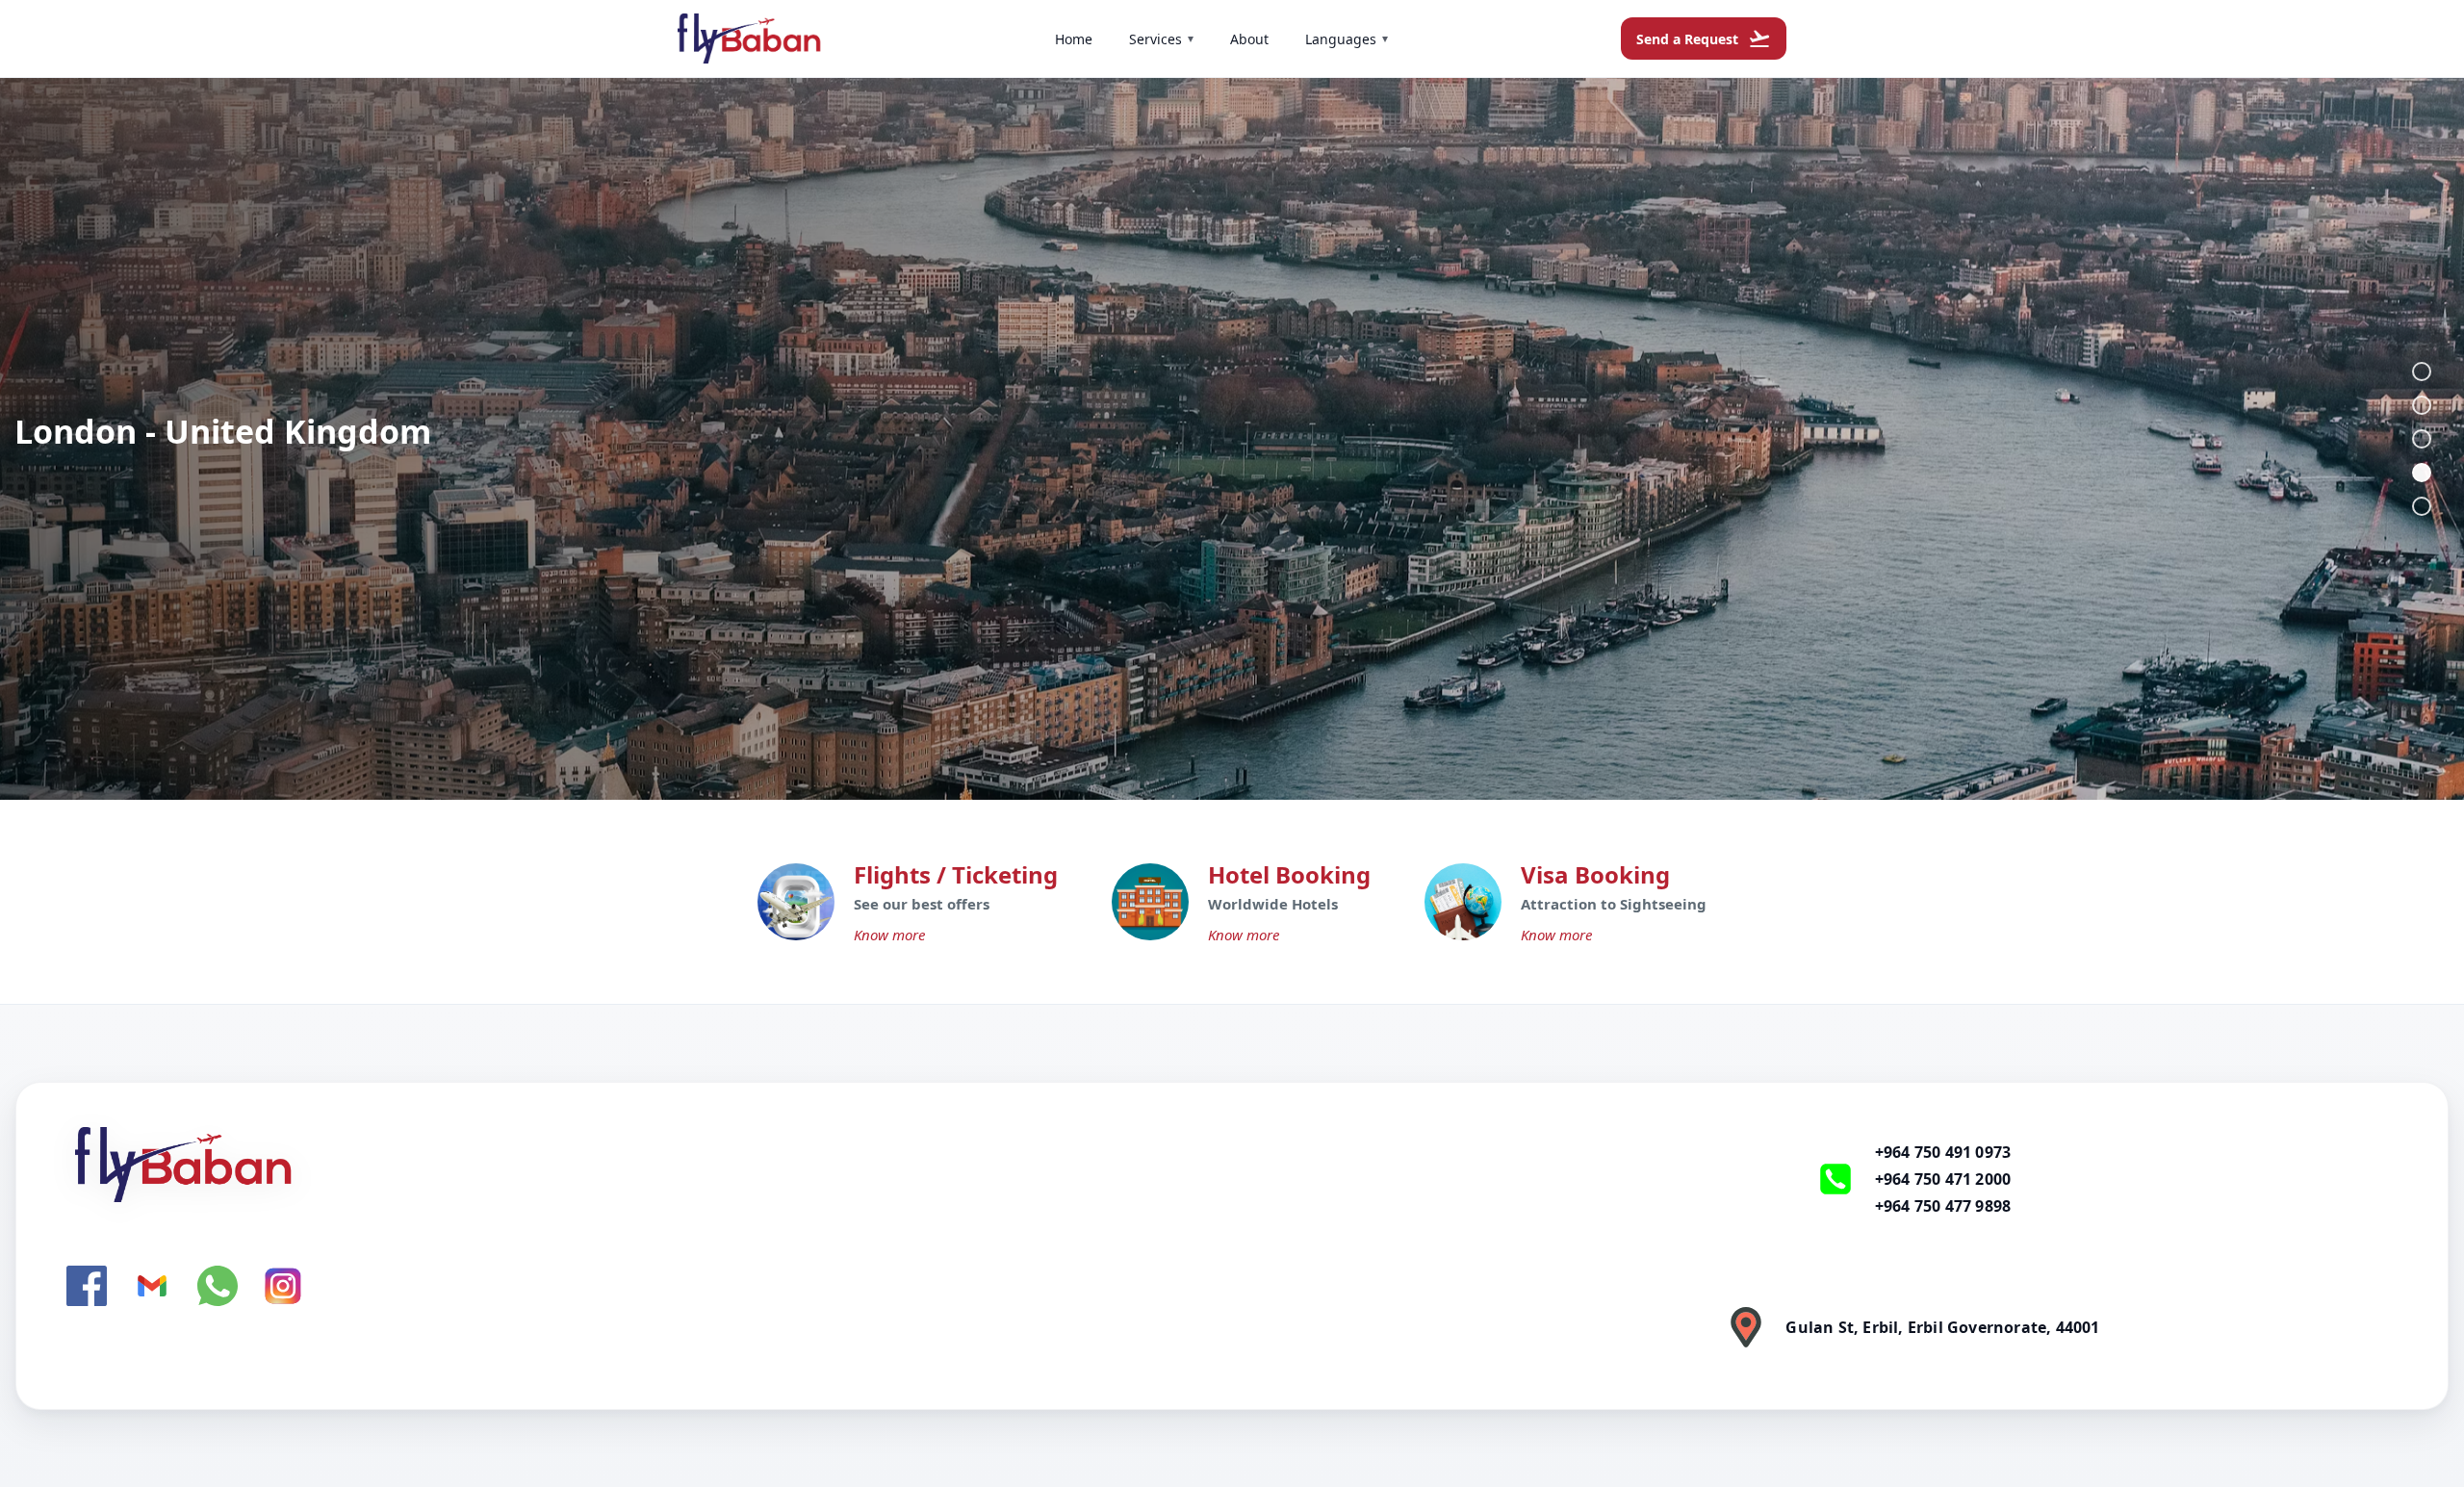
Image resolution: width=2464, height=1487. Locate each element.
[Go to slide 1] (2422, 372)
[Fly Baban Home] (710, 1165)
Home (1074, 39)
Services (1161, 39)
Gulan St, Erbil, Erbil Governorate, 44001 (1942, 1327)
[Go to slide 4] (2422, 473)
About (1249, 39)
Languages (1347, 39)
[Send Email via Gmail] (152, 1286)
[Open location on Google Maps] (1746, 1327)
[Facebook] (87, 1286)
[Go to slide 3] (2422, 439)
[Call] (1835, 1179)
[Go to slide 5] (2422, 506)
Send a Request (1704, 38)
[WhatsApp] (218, 1286)
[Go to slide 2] (2422, 405)
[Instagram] (283, 1286)
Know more (889, 935)
